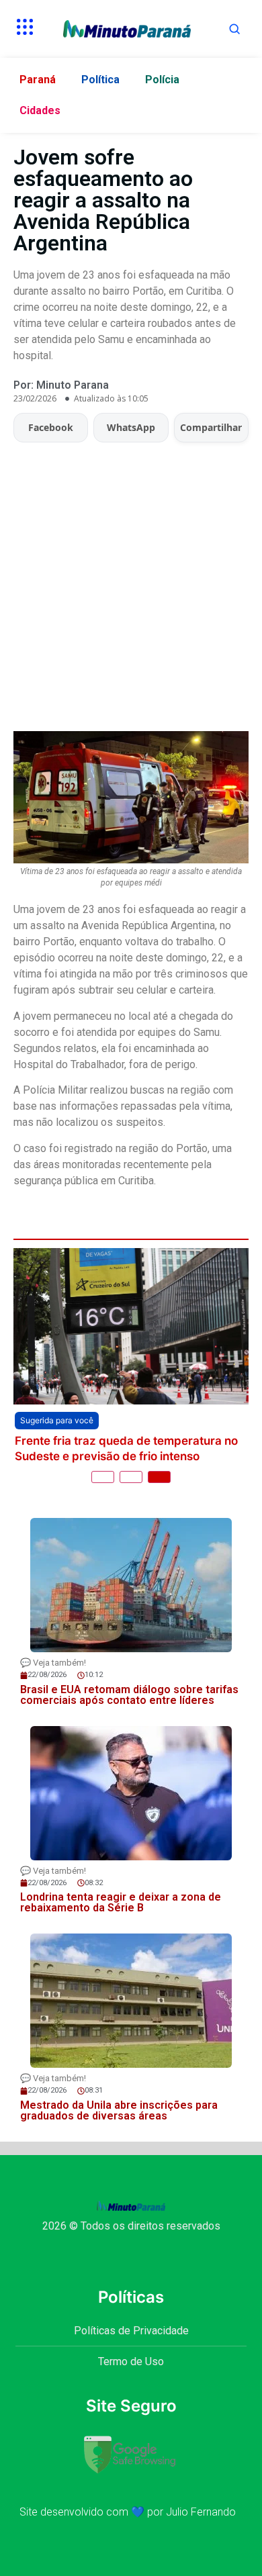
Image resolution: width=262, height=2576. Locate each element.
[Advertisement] (131, 580)
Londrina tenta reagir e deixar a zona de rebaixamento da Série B (121, 1902)
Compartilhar (211, 427)
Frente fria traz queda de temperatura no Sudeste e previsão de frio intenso (126, 1448)
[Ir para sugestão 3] (159, 1477)
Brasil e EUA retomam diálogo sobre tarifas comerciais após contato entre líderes (129, 1695)
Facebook (51, 427)
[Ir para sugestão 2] (131, 1477)
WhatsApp (131, 427)
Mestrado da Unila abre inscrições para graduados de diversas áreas (119, 2110)
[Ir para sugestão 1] (103, 1477)
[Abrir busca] (234, 29)
